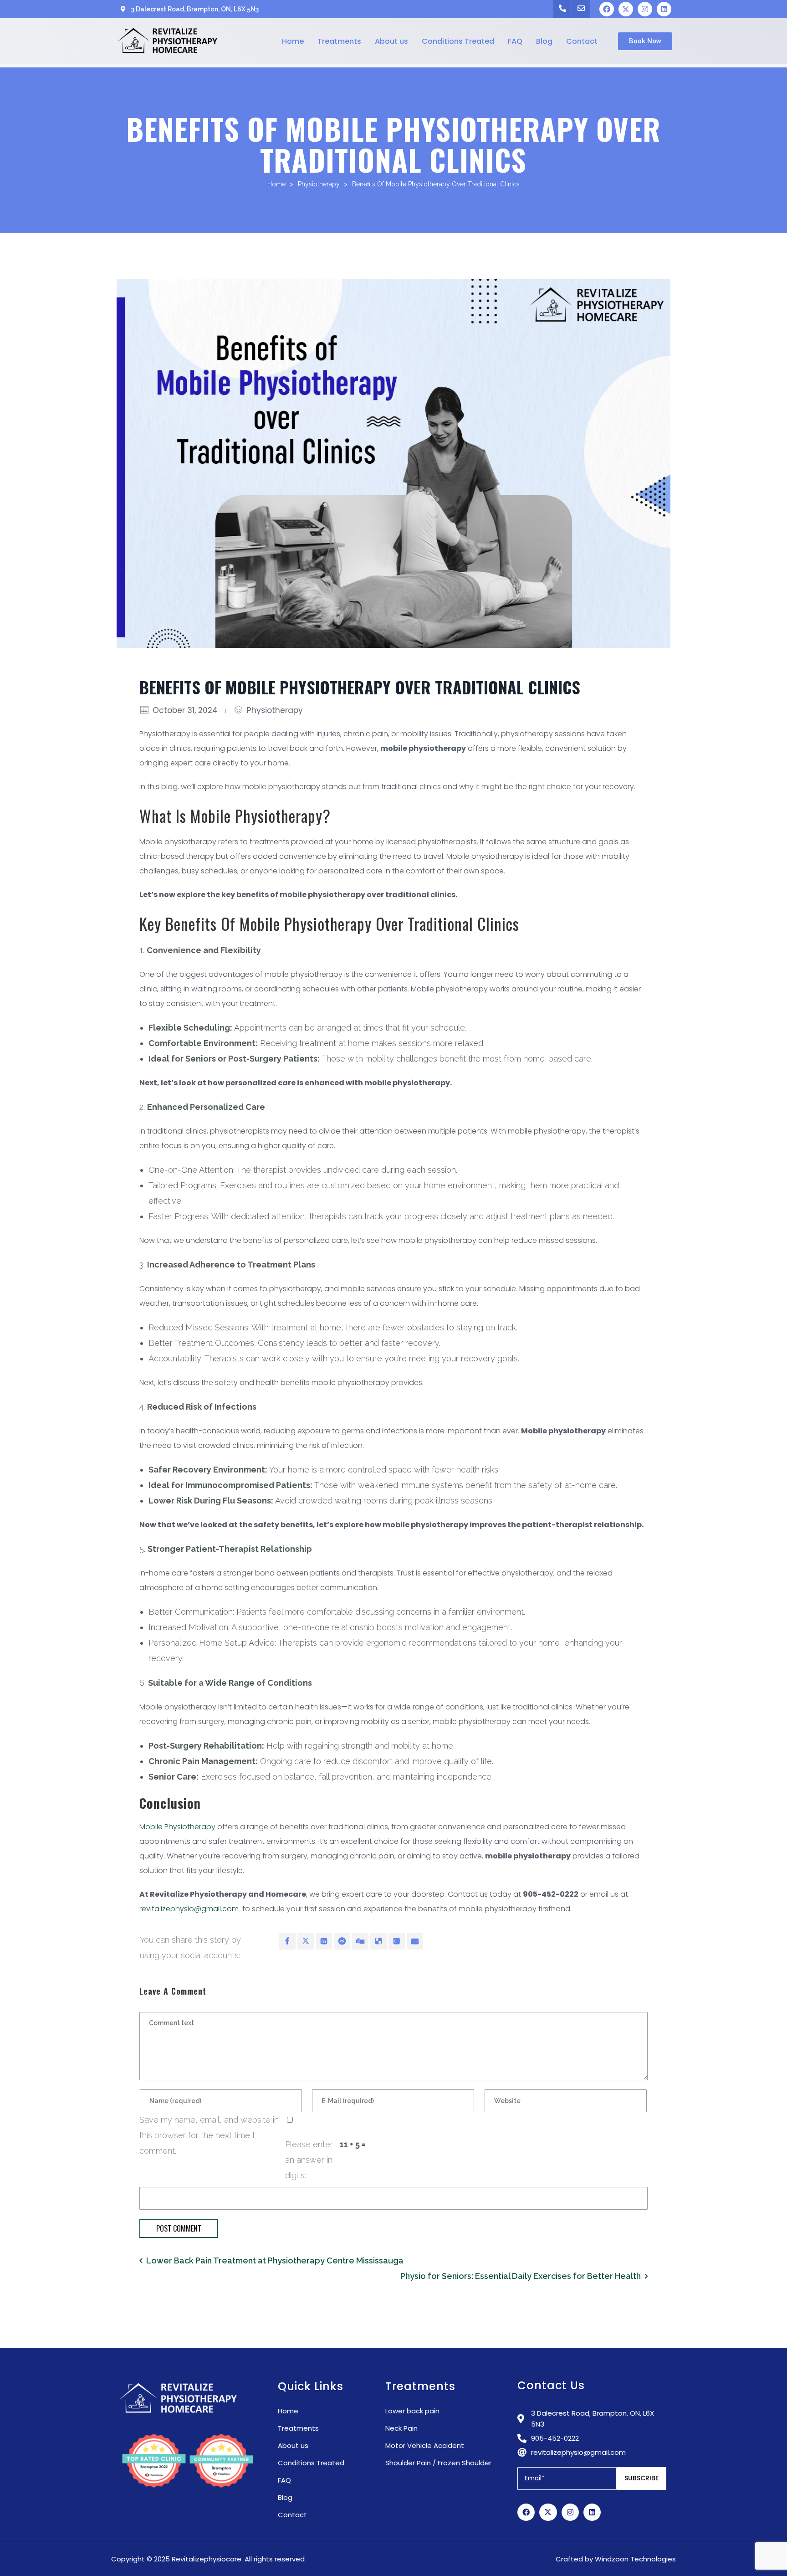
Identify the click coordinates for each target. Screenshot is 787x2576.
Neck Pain (401, 2428)
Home (293, 41)
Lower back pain (412, 2411)
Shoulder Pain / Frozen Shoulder (438, 2463)
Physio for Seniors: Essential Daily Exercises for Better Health (521, 2276)
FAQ (515, 41)
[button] (645, 41)
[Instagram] (645, 9)
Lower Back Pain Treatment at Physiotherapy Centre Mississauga (275, 2260)
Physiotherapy (319, 184)
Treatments (339, 41)
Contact (582, 41)
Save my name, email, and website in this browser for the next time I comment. (209, 2135)
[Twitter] (626, 9)
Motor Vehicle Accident (425, 2445)
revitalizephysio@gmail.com (189, 1909)
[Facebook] (607, 9)
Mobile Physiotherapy (177, 1827)
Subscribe (641, 2478)
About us (391, 41)
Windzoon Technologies (635, 2559)
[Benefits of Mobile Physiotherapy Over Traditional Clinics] (393, 463)
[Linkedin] (664, 9)
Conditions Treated (458, 41)
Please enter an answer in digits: (309, 2160)
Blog (544, 41)
